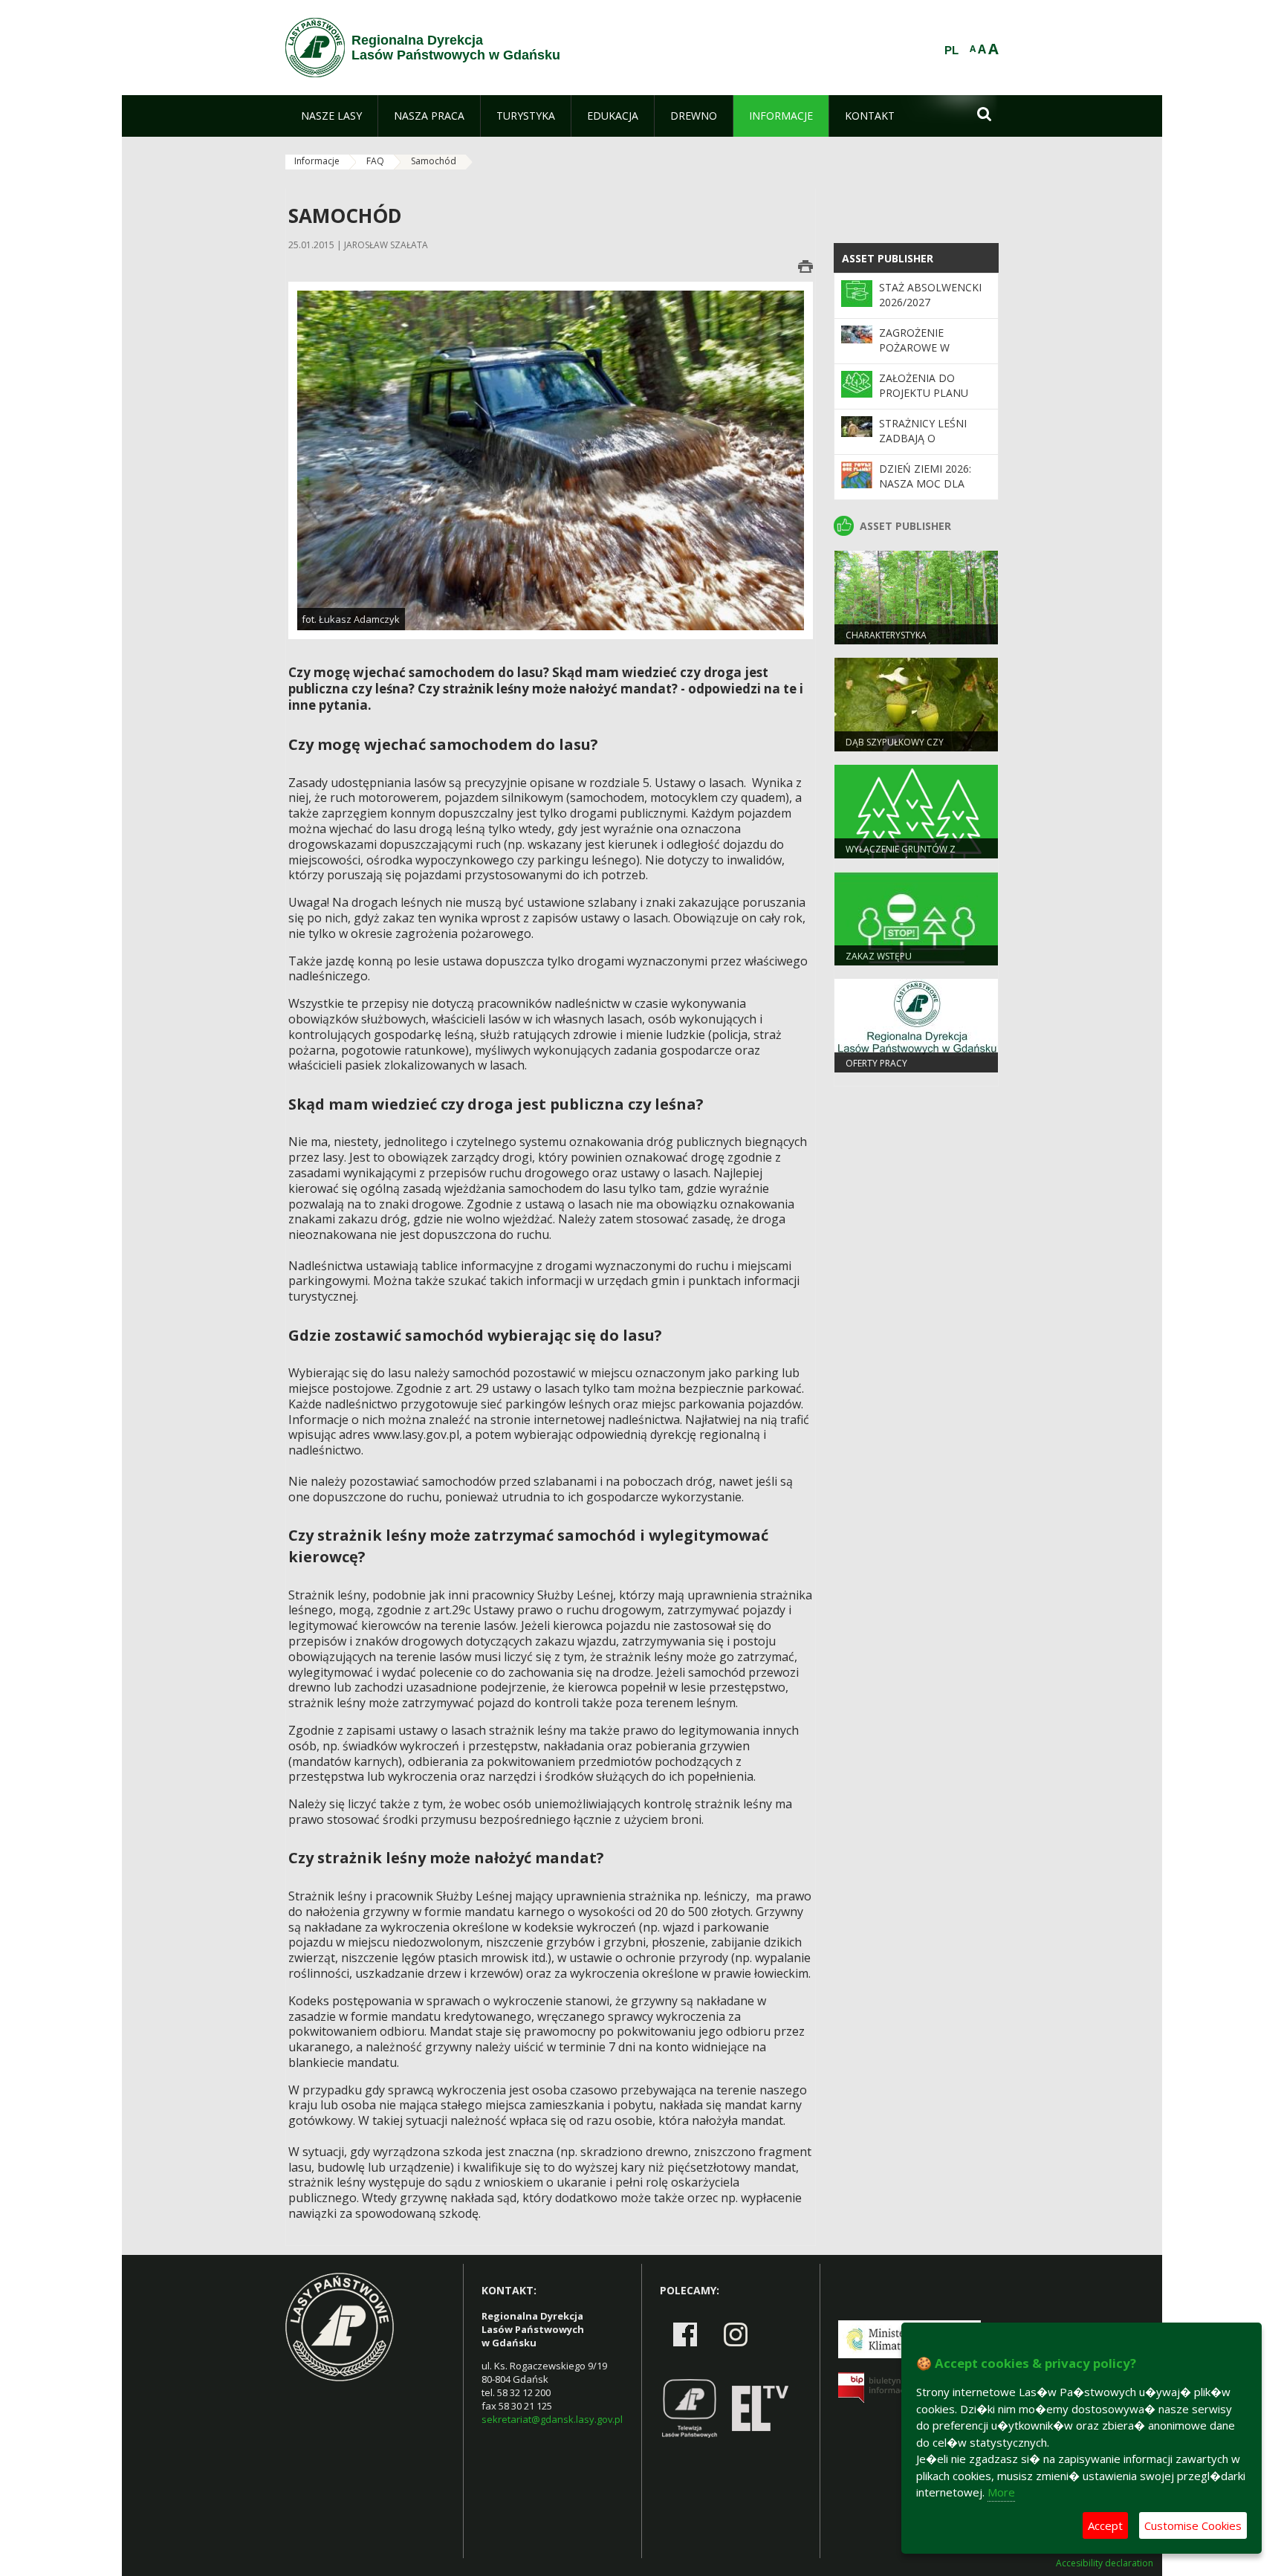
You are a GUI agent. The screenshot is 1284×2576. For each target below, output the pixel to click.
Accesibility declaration (1105, 2563)
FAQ (375, 161)
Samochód (434, 161)
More (1001, 2492)
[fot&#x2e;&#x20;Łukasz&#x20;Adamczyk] (551, 460)
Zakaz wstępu (879, 956)
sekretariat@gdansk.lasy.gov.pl (552, 2419)
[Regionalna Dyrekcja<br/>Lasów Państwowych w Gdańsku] (315, 48)
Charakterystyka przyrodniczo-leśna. (896, 641)
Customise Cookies (1193, 2525)
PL (951, 51)
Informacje (317, 161)
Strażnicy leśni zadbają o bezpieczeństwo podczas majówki (928, 446)
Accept (1105, 2525)
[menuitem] (331, 116)
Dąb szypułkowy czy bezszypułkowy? (895, 748)
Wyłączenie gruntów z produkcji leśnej (901, 855)
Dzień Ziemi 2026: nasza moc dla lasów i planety (925, 484)
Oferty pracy (876, 1063)
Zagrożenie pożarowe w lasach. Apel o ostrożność (920, 355)
